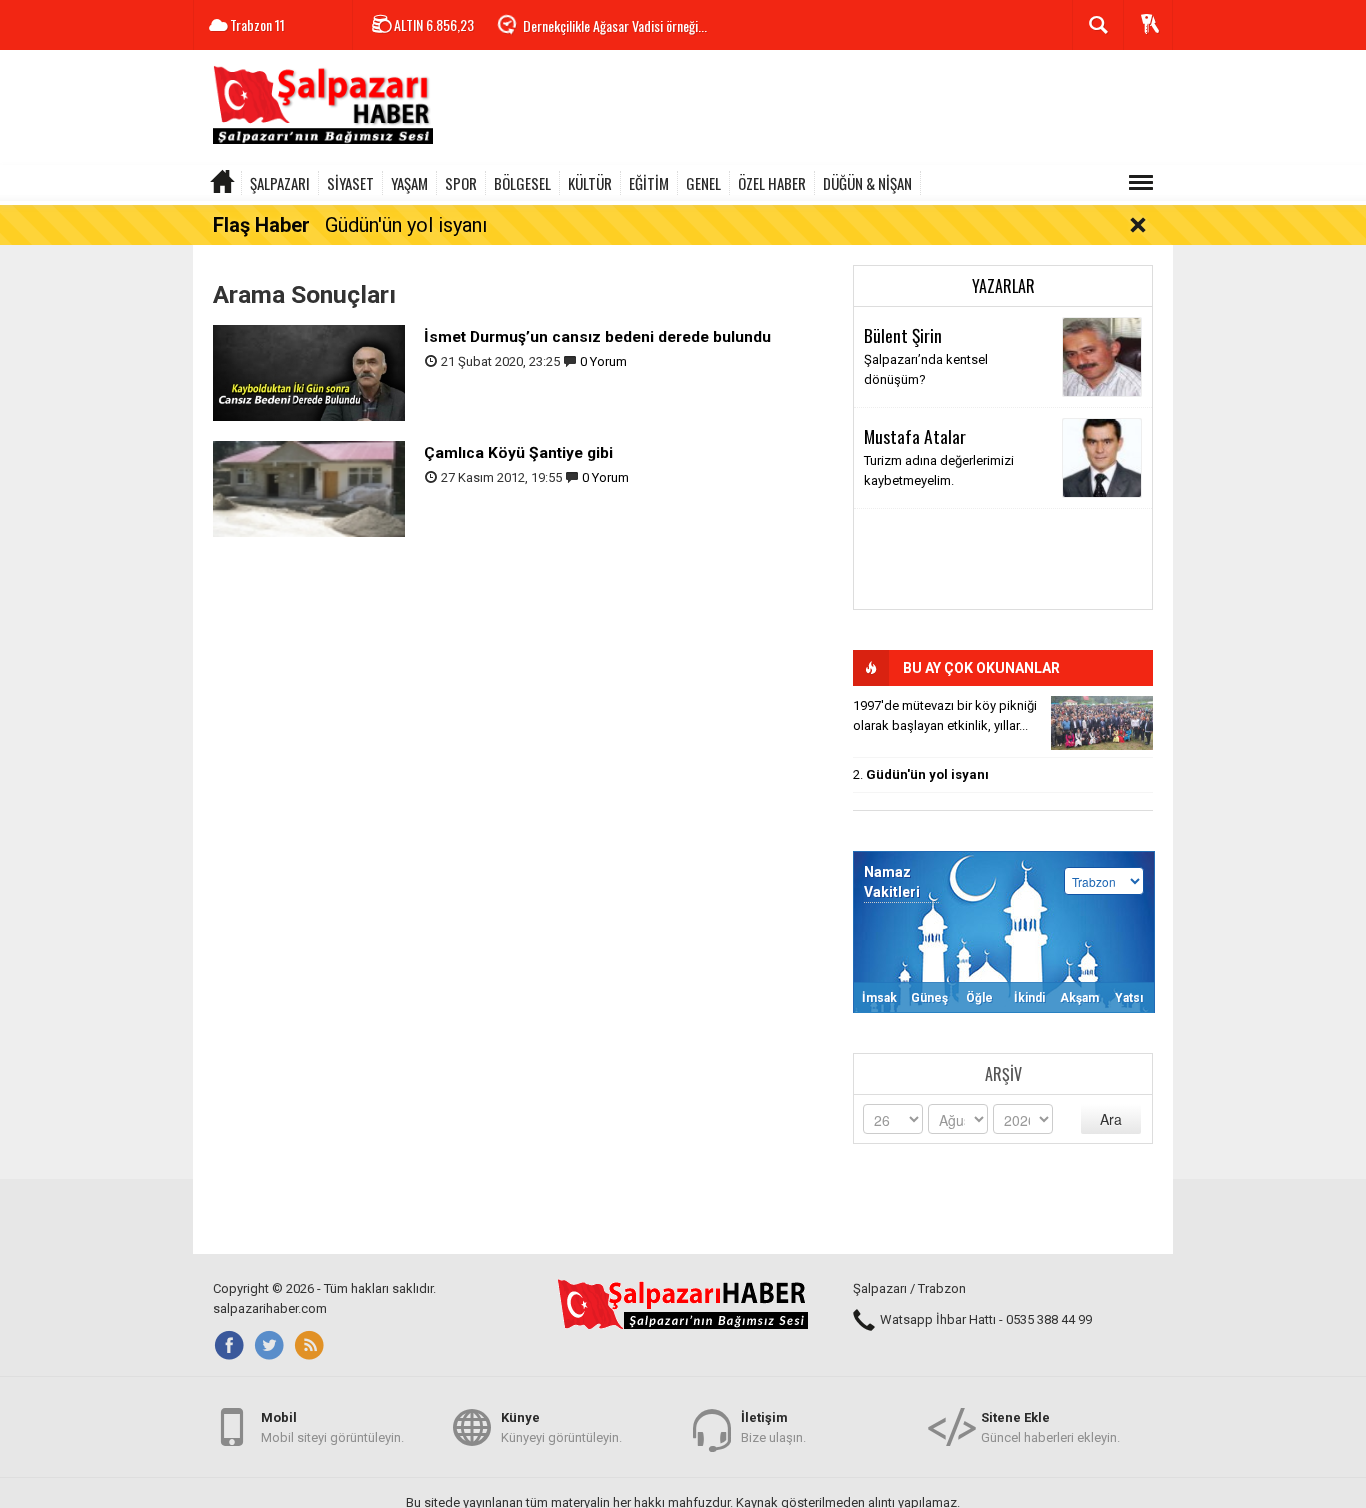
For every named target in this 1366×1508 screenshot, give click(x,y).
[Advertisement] (809, 110)
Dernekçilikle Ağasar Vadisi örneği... (615, 25)
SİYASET (350, 183)
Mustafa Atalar (915, 436)
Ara (1111, 1119)
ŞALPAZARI (280, 183)
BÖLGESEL (522, 183)
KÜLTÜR (590, 183)
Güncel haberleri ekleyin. (1050, 1427)
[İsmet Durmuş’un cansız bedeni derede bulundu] (309, 371)
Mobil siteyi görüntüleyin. (332, 1427)
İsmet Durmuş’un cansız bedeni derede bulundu (597, 337)
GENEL (703, 183)
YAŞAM (409, 183)
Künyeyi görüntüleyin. (561, 1427)
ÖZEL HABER (772, 183)
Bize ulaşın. (773, 1427)
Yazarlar (1003, 286)
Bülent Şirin (903, 335)
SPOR (461, 183)
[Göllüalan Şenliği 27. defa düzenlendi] (1102, 723)
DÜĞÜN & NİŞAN (867, 183)
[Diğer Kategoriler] (1141, 183)
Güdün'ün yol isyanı (406, 225)
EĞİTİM (649, 183)
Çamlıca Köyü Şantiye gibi (518, 453)
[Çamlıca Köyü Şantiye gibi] (309, 487)
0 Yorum (603, 361)
